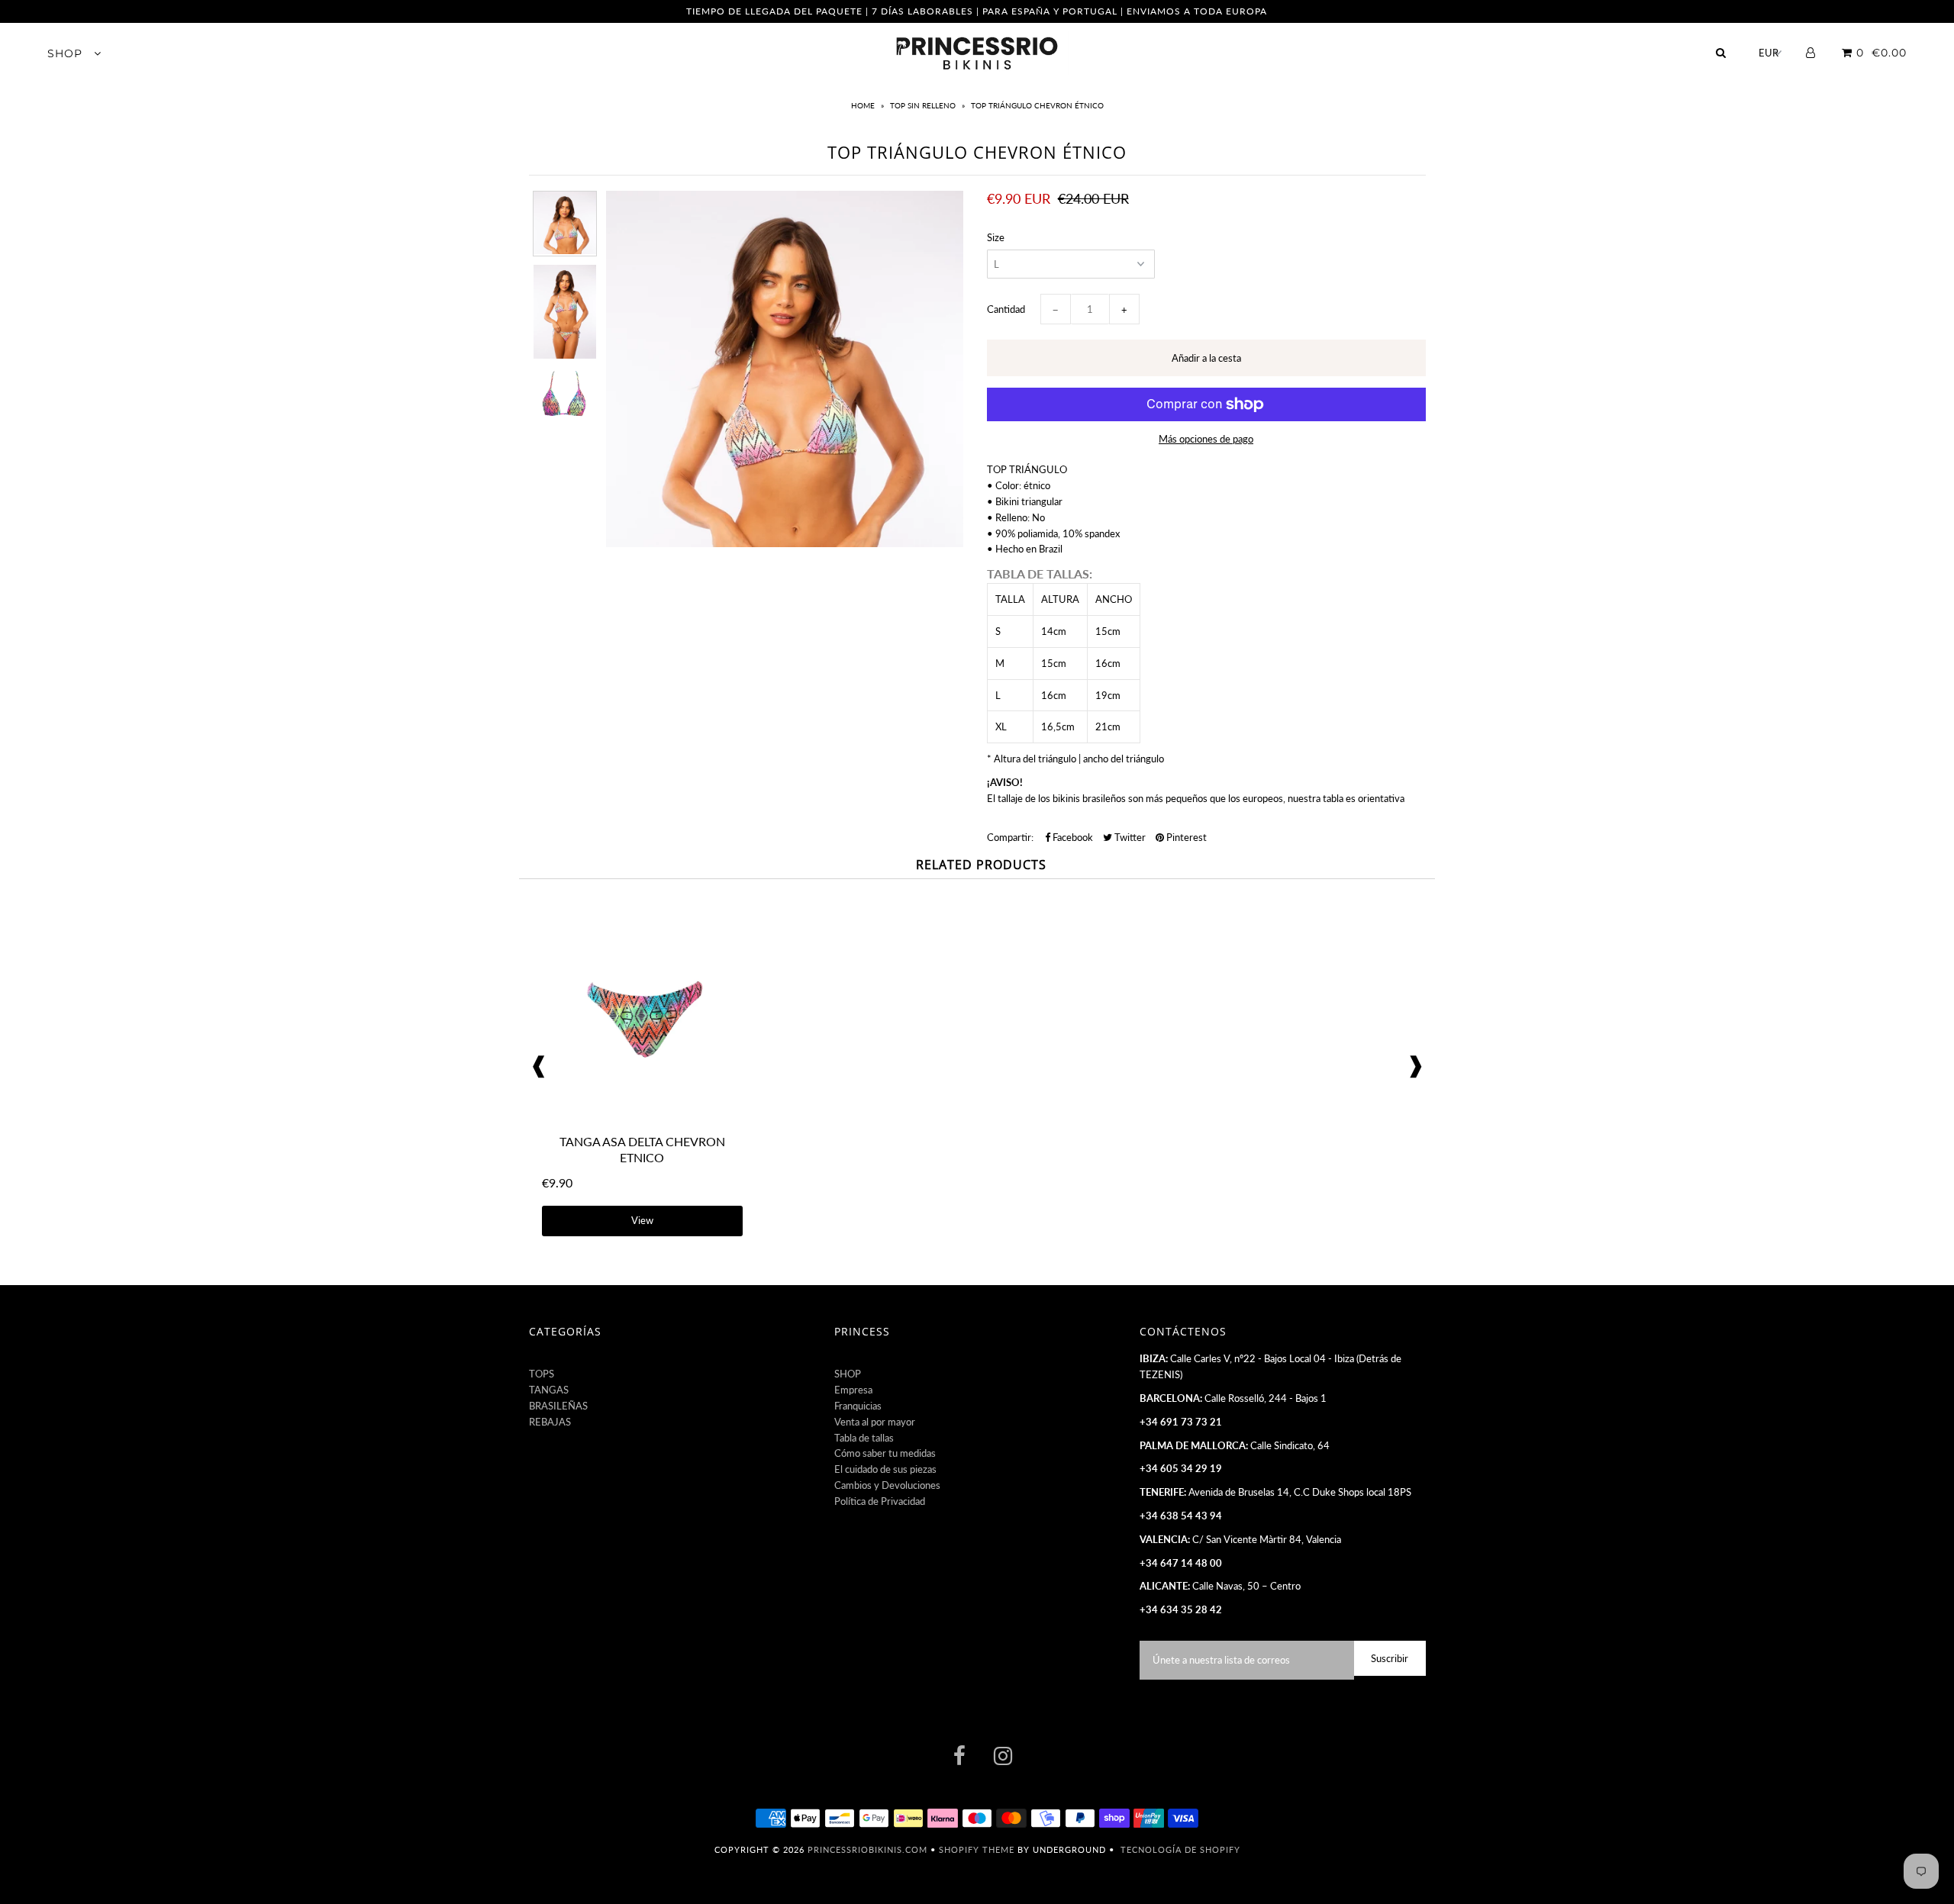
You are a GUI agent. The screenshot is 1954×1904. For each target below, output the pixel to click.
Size (996, 237)
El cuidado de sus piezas (885, 1469)
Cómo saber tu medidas (885, 1453)
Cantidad (1006, 309)
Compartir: (1010, 837)
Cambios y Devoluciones (887, 1485)
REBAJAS (550, 1422)
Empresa (853, 1390)
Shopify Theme (977, 1849)
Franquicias (858, 1406)
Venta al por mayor (875, 1422)
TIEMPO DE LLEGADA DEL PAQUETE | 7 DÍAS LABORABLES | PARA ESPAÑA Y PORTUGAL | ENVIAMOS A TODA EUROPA (977, 11)
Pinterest (1185, 837)
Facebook (1072, 837)
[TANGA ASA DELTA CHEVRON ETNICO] (642, 1118)
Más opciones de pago (1206, 439)
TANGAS (549, 1390)
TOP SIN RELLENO (923, 105)
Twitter (1129, 837)
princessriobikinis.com (867, 1849)
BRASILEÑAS (558, 1406)
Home (864, 105)
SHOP (67, 53)
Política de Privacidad (880, 1501)
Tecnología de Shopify (1180, 1849)
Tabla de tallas (864, 1438)
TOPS (542, 1374)
